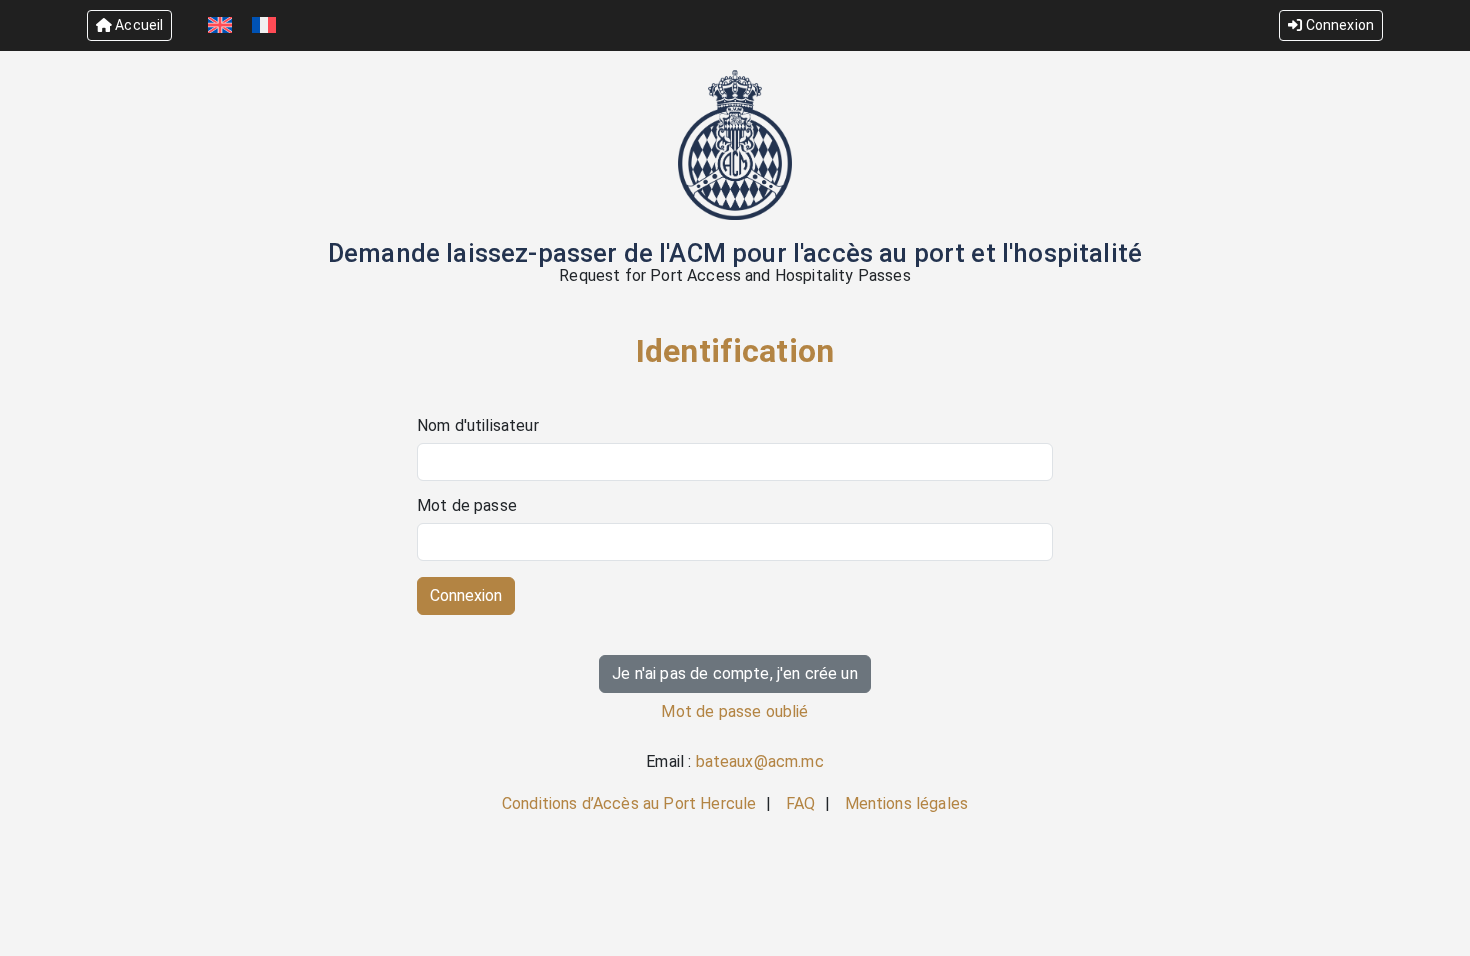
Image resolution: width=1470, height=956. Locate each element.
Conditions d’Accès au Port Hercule (629, 803)
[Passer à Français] (264, 25)
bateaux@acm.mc (760, 761)
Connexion (1338, 25)
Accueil (137, 25)
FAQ (800, 803)
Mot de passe (467, 506)
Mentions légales (907, 803)
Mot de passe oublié (734, 711)
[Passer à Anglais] (220, 25)
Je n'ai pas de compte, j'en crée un (735, 673)
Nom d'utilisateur (478, 426)
